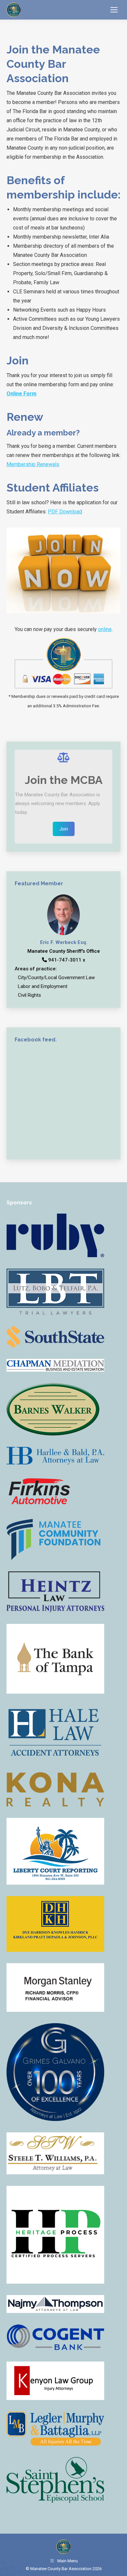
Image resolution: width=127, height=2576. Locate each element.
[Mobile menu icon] (114, 10)
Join (64, 829)
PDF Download (65, 512)
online (105, 629)
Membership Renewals (33, 464)
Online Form (21, 394)
